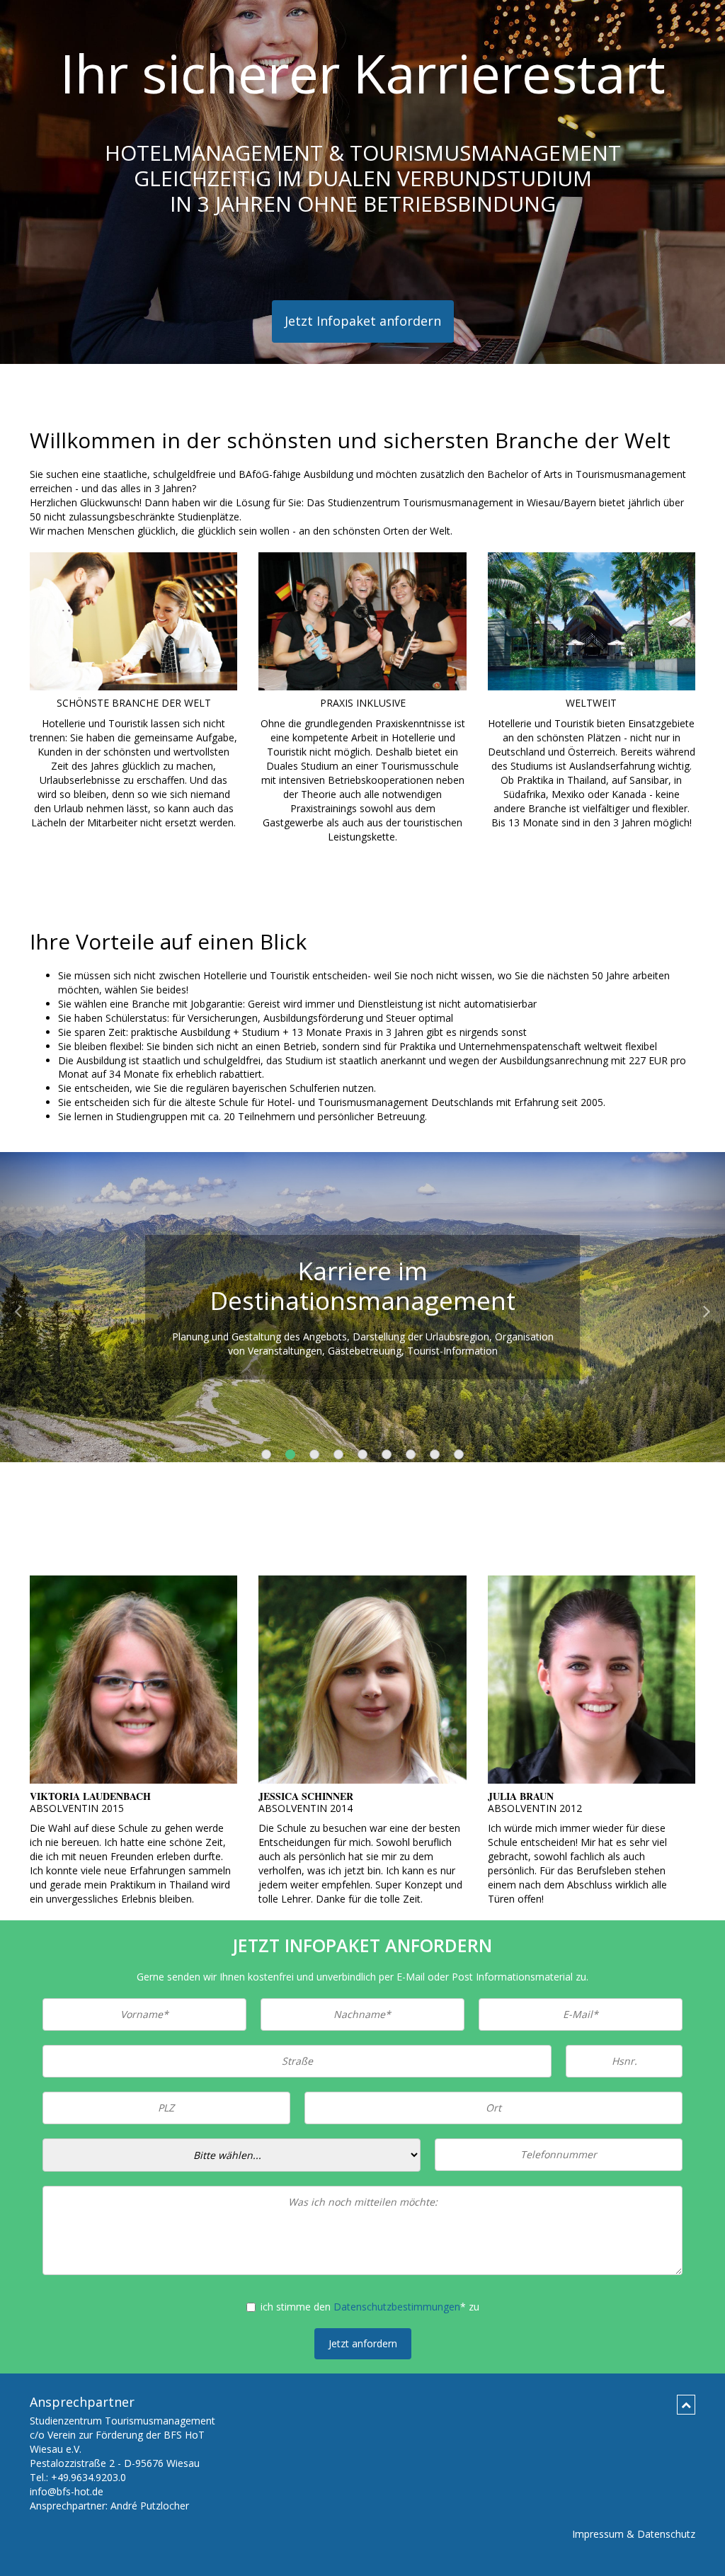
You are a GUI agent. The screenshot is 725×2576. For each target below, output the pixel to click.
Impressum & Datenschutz (634, 2534)
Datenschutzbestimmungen (397, 2307)
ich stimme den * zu (370, 2307)
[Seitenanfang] (686, 2405)
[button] (36, 1307)
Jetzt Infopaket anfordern (363, 321)
